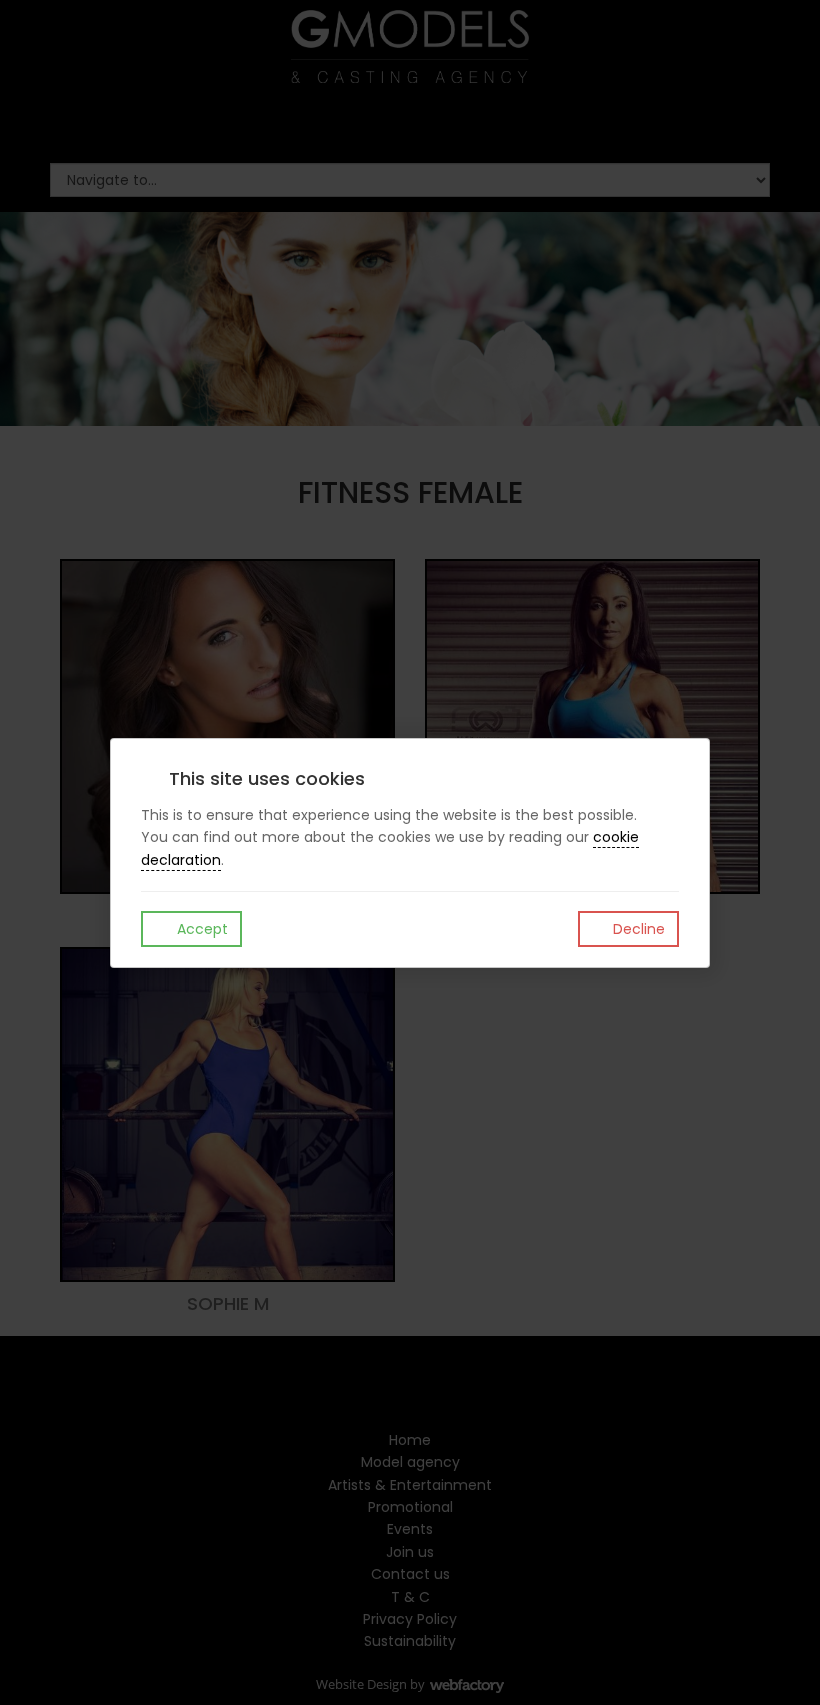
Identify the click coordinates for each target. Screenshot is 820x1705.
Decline (637, 929)
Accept (200, 929)
